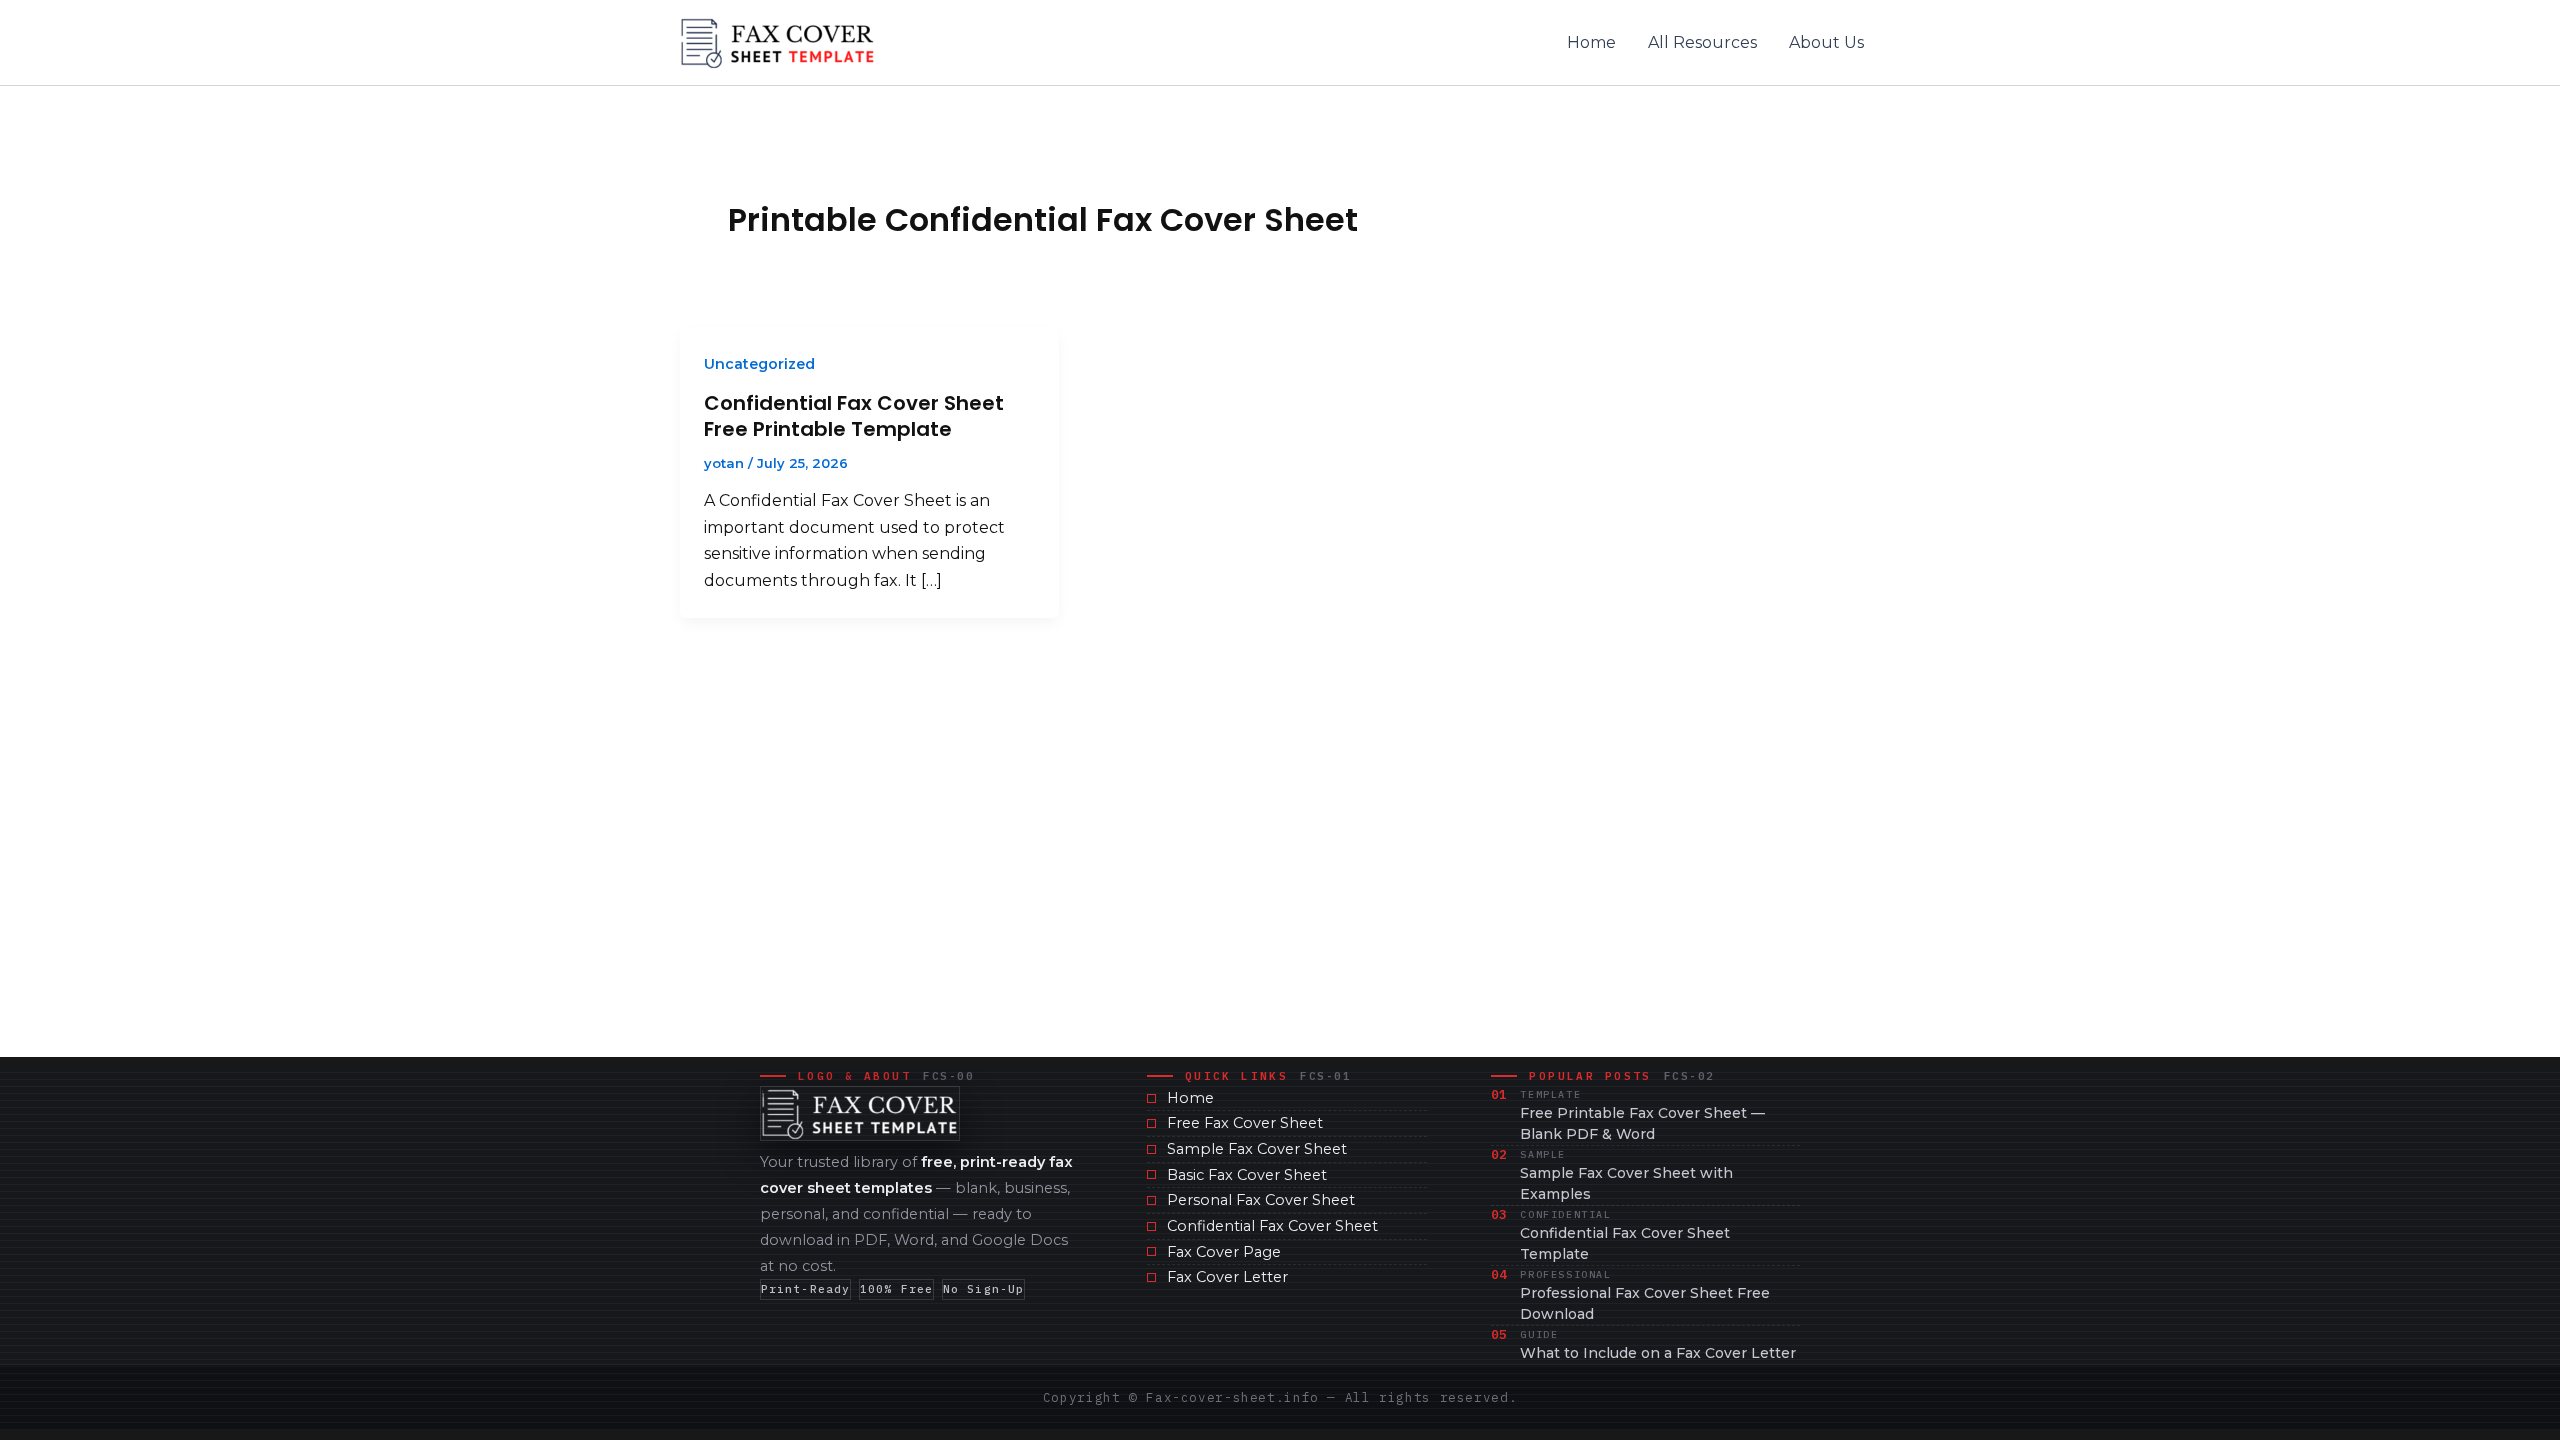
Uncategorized (759, 364)
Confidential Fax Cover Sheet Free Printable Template (854, 416)
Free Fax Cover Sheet (1245, 1123)
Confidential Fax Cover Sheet (1272, 1226)
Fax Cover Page (1224, 1252)
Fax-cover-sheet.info (1232, 1397)
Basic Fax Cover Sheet (1247, 1175)
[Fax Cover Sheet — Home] (860, 1113)
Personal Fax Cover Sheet (1261, 1200)
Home (1591, 42)
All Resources (1702, 42)
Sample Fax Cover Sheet (1257, 1149)
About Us (1826, 42)
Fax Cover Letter (1227, 1277)
